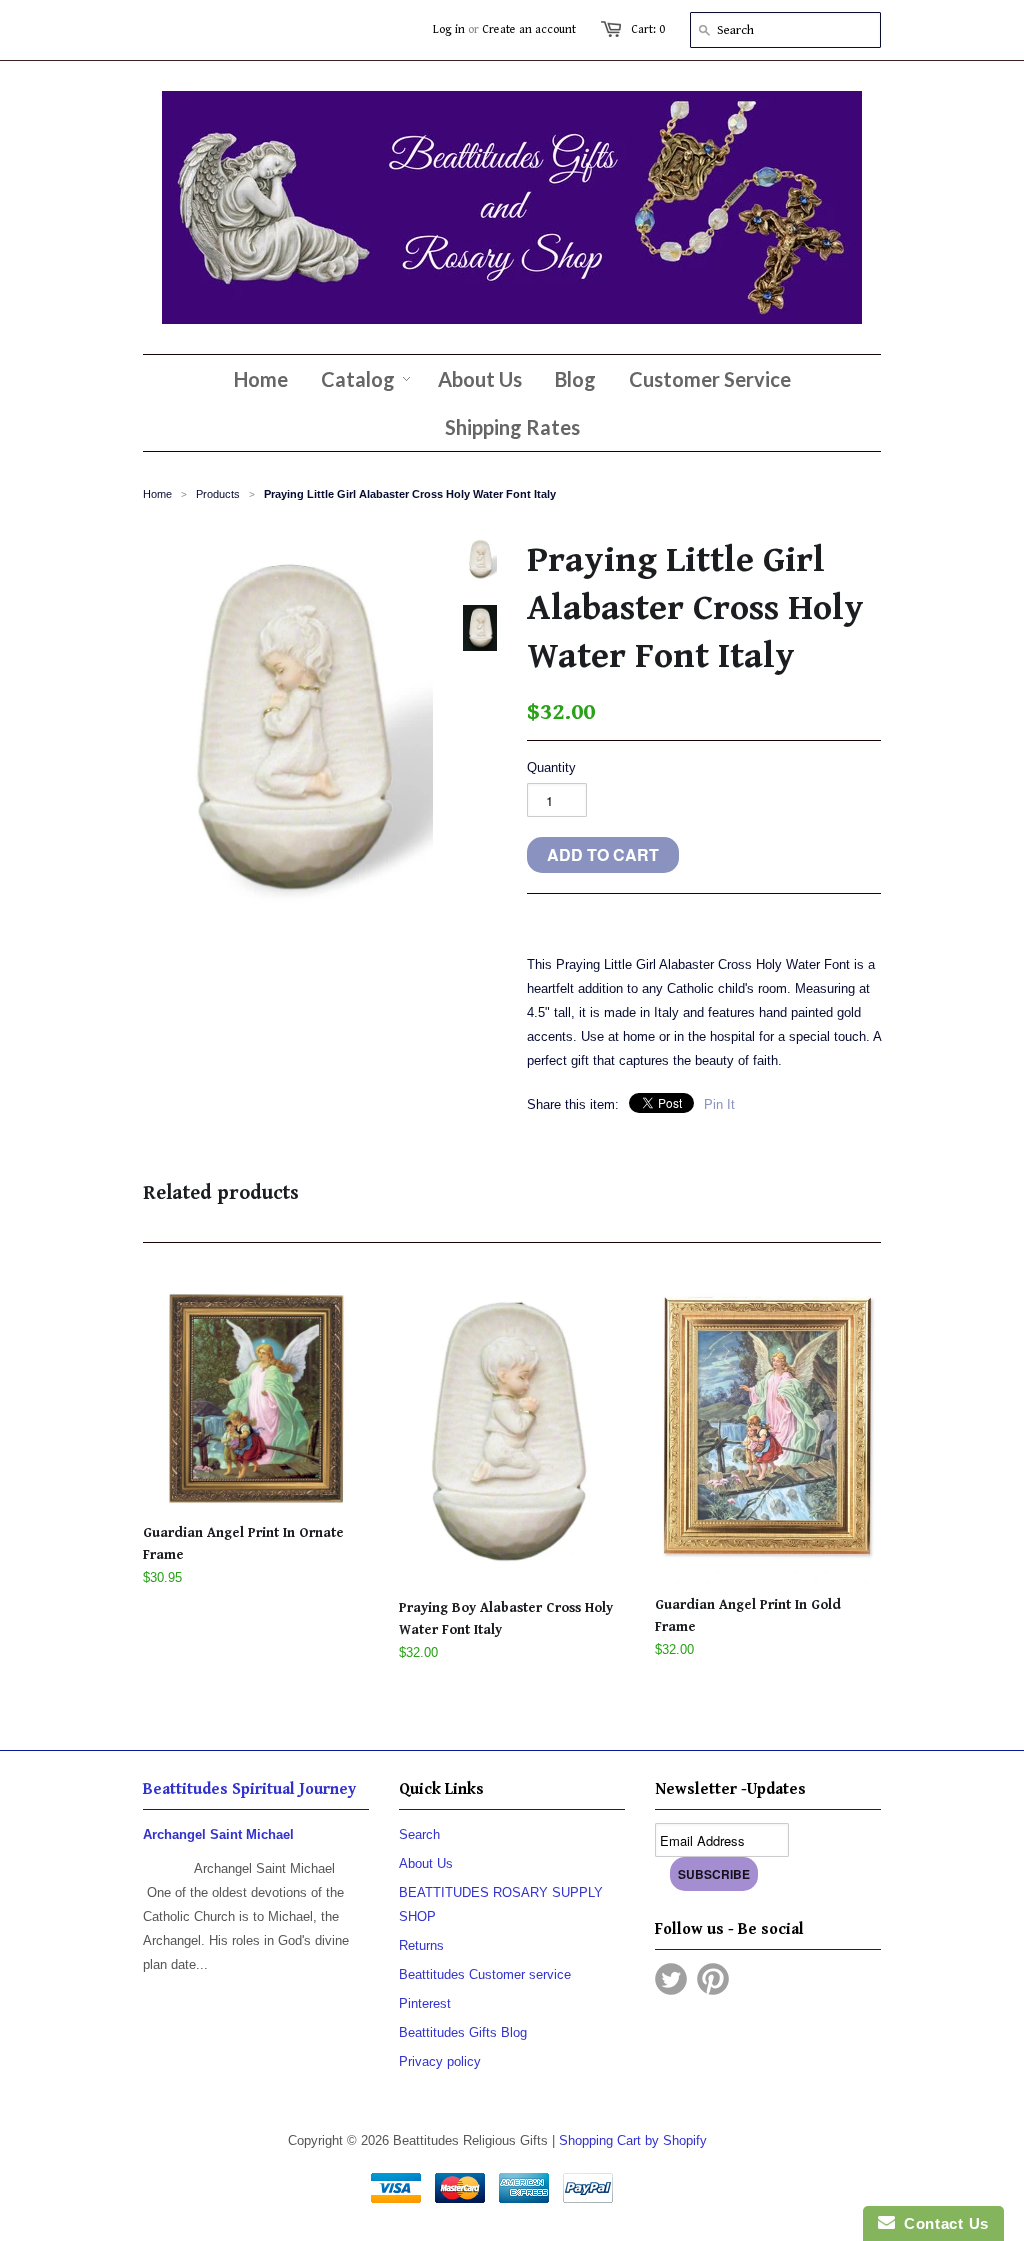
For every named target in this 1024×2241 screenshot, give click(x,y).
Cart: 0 (648, 29)
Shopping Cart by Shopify (633, 2140)
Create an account (529, 29)
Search (419, 1834)
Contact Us (942, 2223)
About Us (426, 1863)
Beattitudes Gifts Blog (463, 2032)
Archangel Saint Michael (218, 1834)
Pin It (719, 1104)
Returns (421, 1945)
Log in (449, 29)
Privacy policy (440, 2061)
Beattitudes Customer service (485, 1974)
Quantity (551, 767)
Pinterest (425, 2003)
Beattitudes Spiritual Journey (249, 1789)
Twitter (671, 1979)
